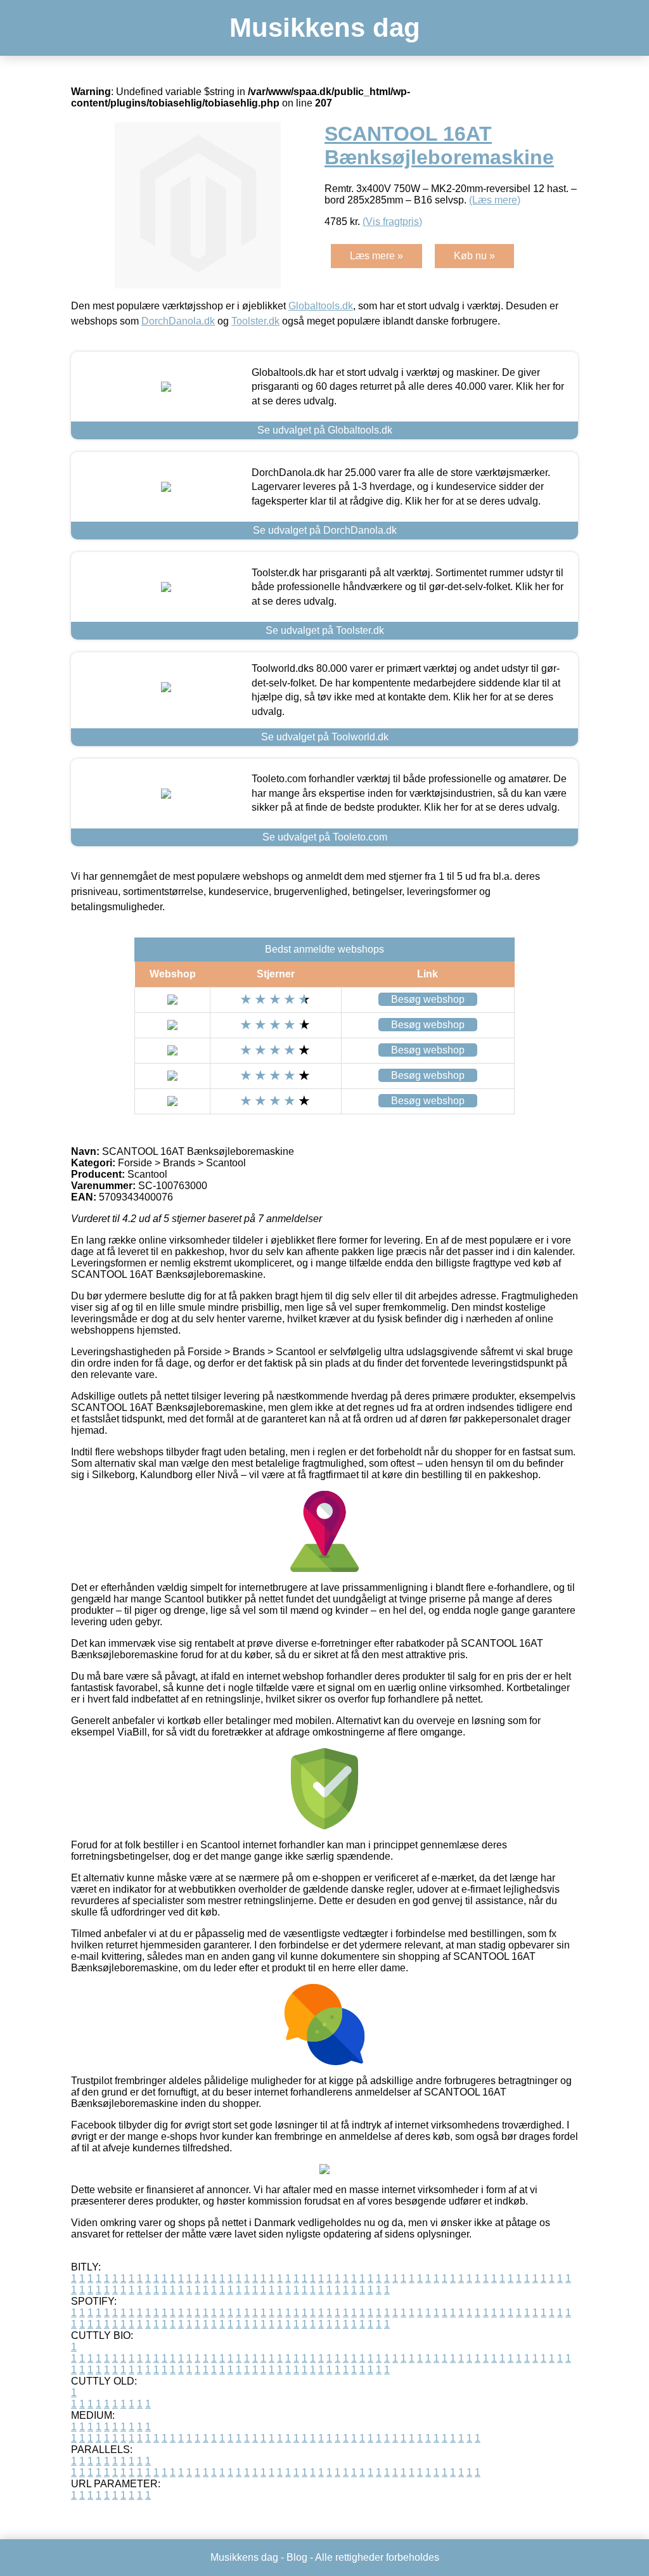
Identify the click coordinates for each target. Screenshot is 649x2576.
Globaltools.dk (321, 306)
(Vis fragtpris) (392, 222)
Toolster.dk (255, 321)
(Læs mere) (495, 200)
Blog (297, 2557)
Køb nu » (474, 256)
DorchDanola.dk (178, 321)
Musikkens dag (325, 28)
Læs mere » (376, 256)
